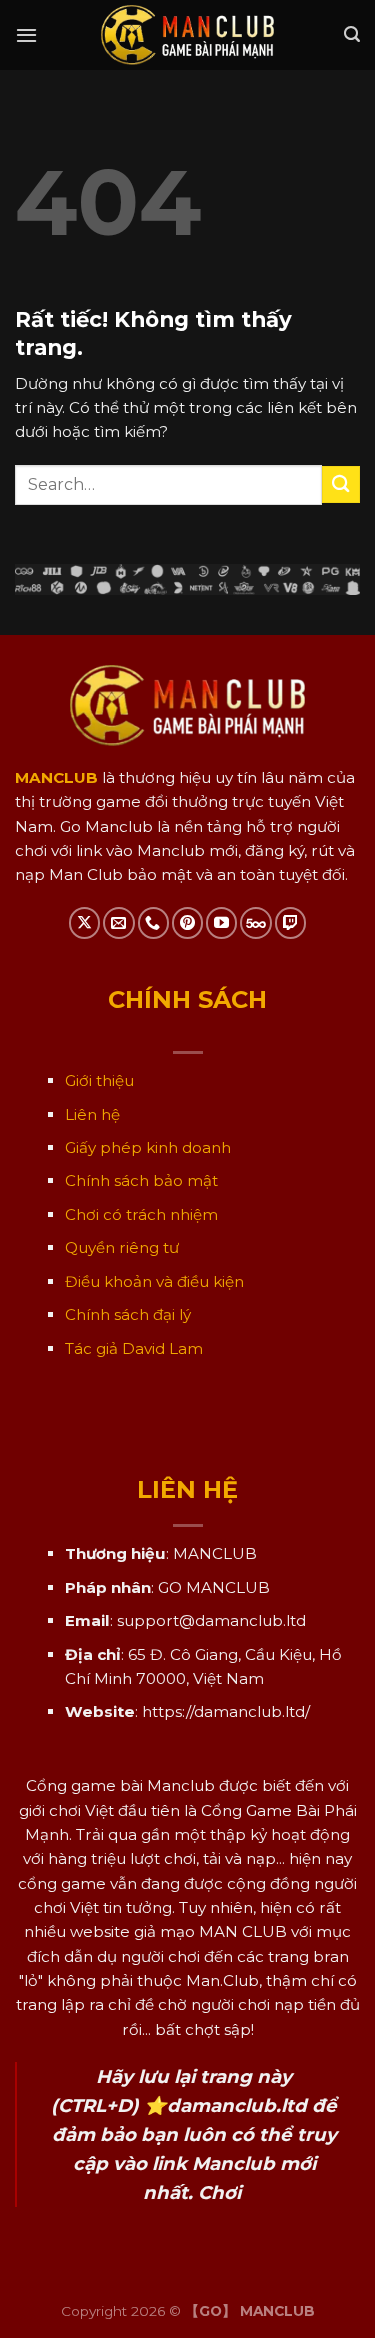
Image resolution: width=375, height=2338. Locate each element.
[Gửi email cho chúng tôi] (118, 922)
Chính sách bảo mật (141, 1180)
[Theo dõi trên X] (84, 922)
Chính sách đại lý (128, 1314)
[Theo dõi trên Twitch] (290, 922)
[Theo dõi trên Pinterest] (187, 922)
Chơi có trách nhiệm (141, 1214)
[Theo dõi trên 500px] (255, 922)
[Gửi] (341, 484)
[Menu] (26, 35)
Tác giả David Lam (134, 1348)
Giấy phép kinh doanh (148, 1147)
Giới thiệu (99, 1080)
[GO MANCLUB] (187, 35)
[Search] (352, 34)
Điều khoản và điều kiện (154, 1281)
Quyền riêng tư (122, 1247)
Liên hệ (92, 1114)
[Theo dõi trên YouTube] (221, 922)
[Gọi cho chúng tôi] (153, 922)
